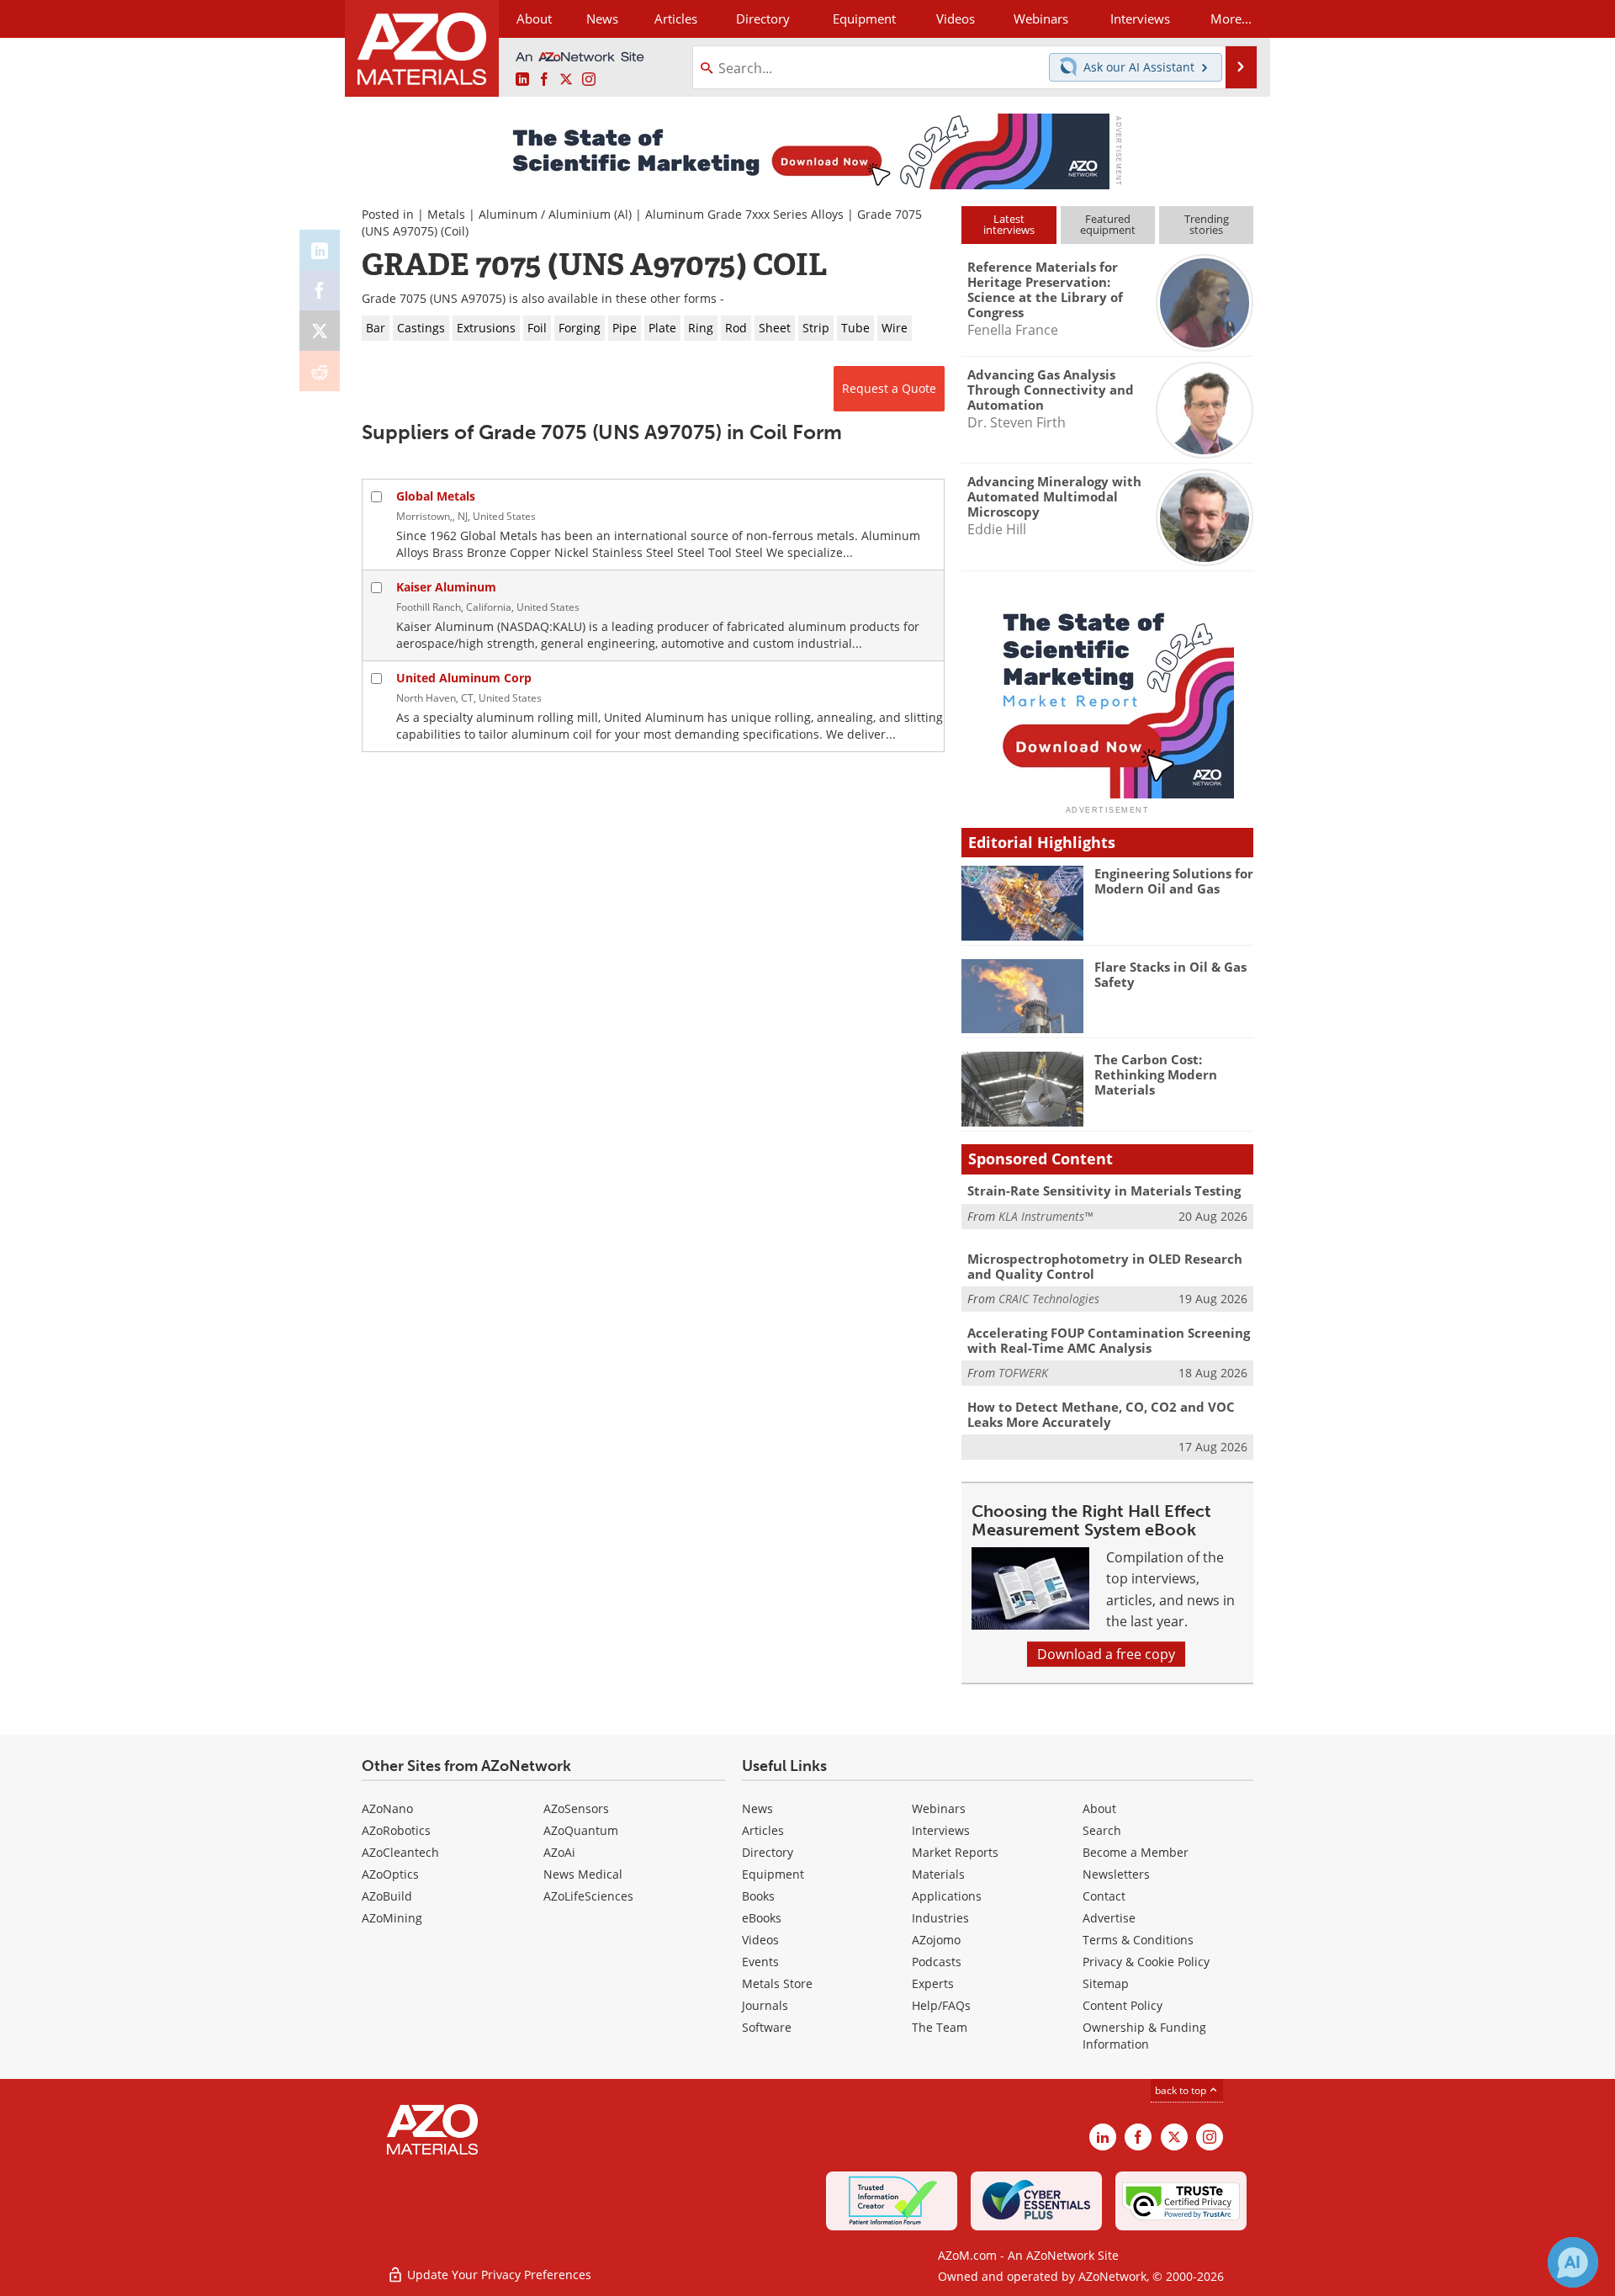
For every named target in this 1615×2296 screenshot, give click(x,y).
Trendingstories (1207, 224)
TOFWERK (1023, 1373)
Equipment (773, 1874)
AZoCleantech (400, 1852)
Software (767, 2027)
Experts (933, 1983)
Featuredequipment (1108, 224)
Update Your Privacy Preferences (498, 2275)
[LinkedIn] (320, 250)
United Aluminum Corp (464, 678)
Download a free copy (1106, 1654)
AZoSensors (576, 1808)
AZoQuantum (581, 1830)
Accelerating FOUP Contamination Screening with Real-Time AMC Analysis (1109, 1340)
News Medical (583, 1874)
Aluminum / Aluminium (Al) (555, 214)
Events (760, 1962)
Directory (763, 19)
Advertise (1109, 1918)
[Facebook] (320, 290)
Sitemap (1106, 1983)
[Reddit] (320, 371)
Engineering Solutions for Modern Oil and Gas (1174, 881)
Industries (940, 1918)
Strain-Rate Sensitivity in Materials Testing (1104, 1190)
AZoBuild (387, 1896)
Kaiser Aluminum (446, 587)
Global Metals (436, 496)
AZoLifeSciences (588, 1896)
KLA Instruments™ (1046, 1216)
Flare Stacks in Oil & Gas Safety (1170, 974)
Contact (1104, 1896)
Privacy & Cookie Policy (1146, 1962)
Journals (765, 2005)
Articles (763, 1830)
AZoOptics (390, 1874)
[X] (320, 331)
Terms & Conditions (1138, 1940)
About (1099, 1808)
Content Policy (1123, 2005)
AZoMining (392, 1918)
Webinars (939, 1808)
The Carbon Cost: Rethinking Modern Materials (1156, 1074)
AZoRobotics (396, 1830)
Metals (446, 214)
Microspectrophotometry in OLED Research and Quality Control (1105, 1266)
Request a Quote (889, 388)
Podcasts (937, 1962)
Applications (947, 1896)
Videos (760, 1940)
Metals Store (777, 1983)
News (757, 1808)
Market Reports (955, 1852)
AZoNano (387, 1808)
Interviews (941, 1830)
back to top (1182, 2090)
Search (1102, 1830)
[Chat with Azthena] (1573, 2262)
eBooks (762, 1918)
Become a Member (1136, 1852)
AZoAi (559, 1852)
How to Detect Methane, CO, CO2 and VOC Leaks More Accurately (1101, 1414)
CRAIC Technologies (1049, 1299)
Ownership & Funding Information (1144, 2036)
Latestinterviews (1009, 224)
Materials (938, 1874)
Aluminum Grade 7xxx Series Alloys (744, 214)
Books (758, 1896)
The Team (940, 2027)
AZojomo (936, 1940)
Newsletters (1116, 1874)
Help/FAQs (941, 2005)
